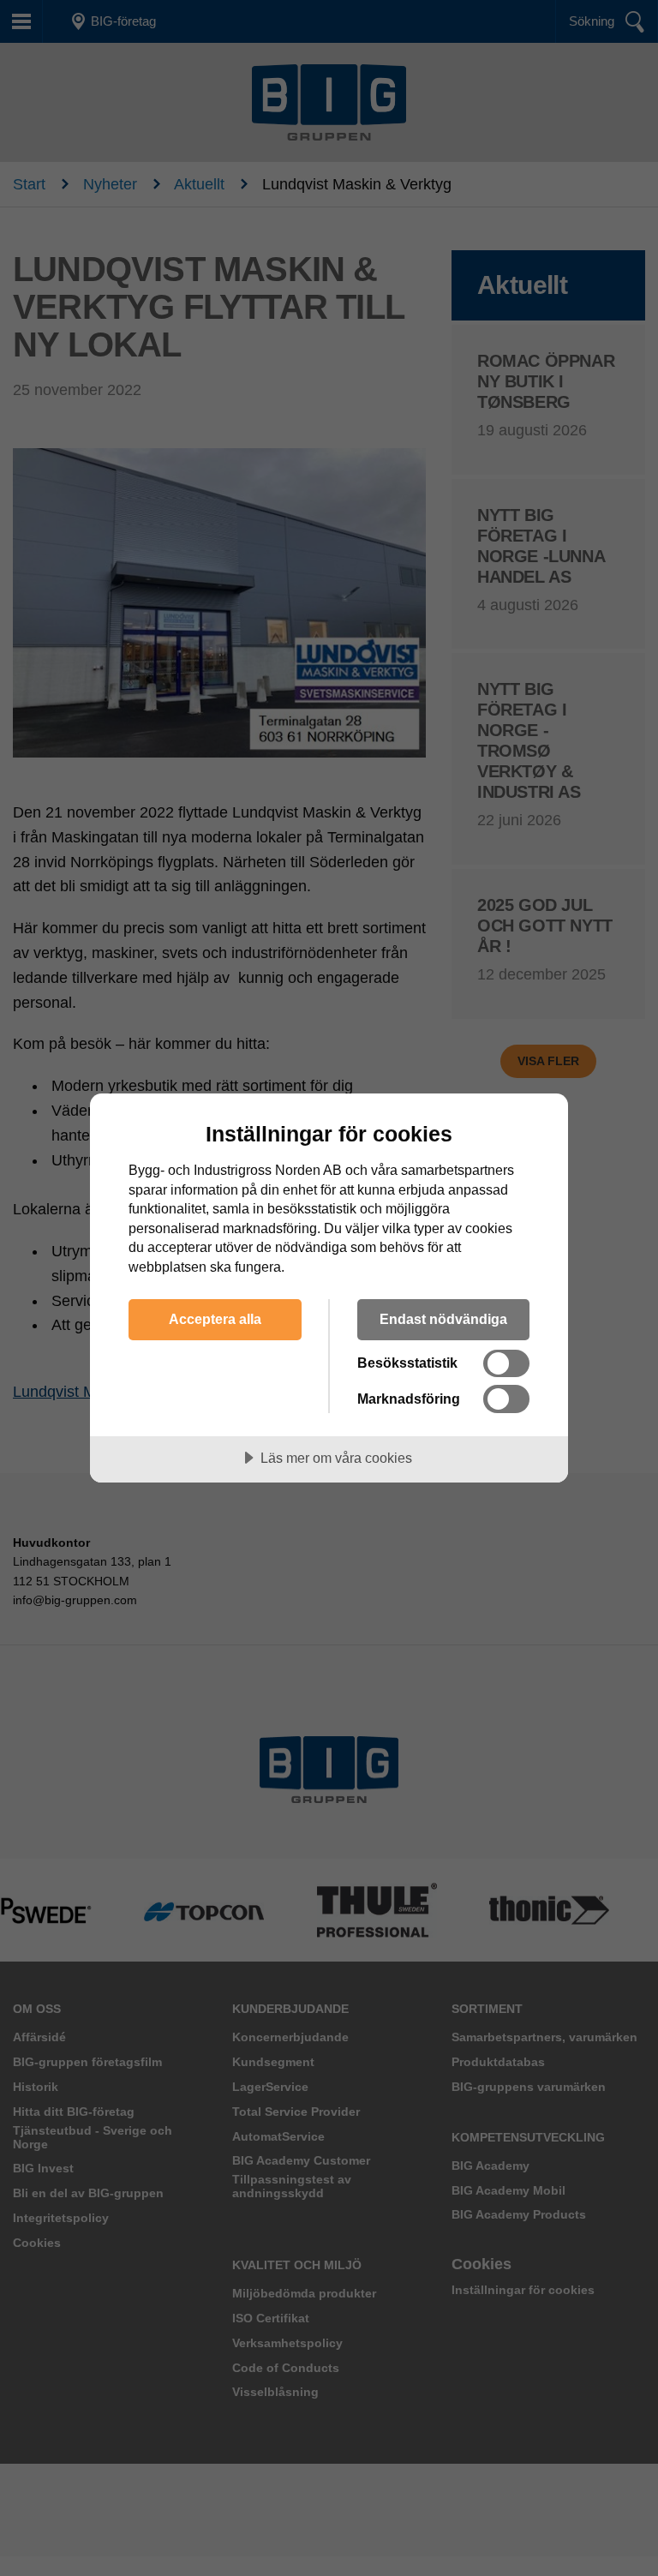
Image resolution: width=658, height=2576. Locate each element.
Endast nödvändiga (443, 1319)
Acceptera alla (215, 1319)
